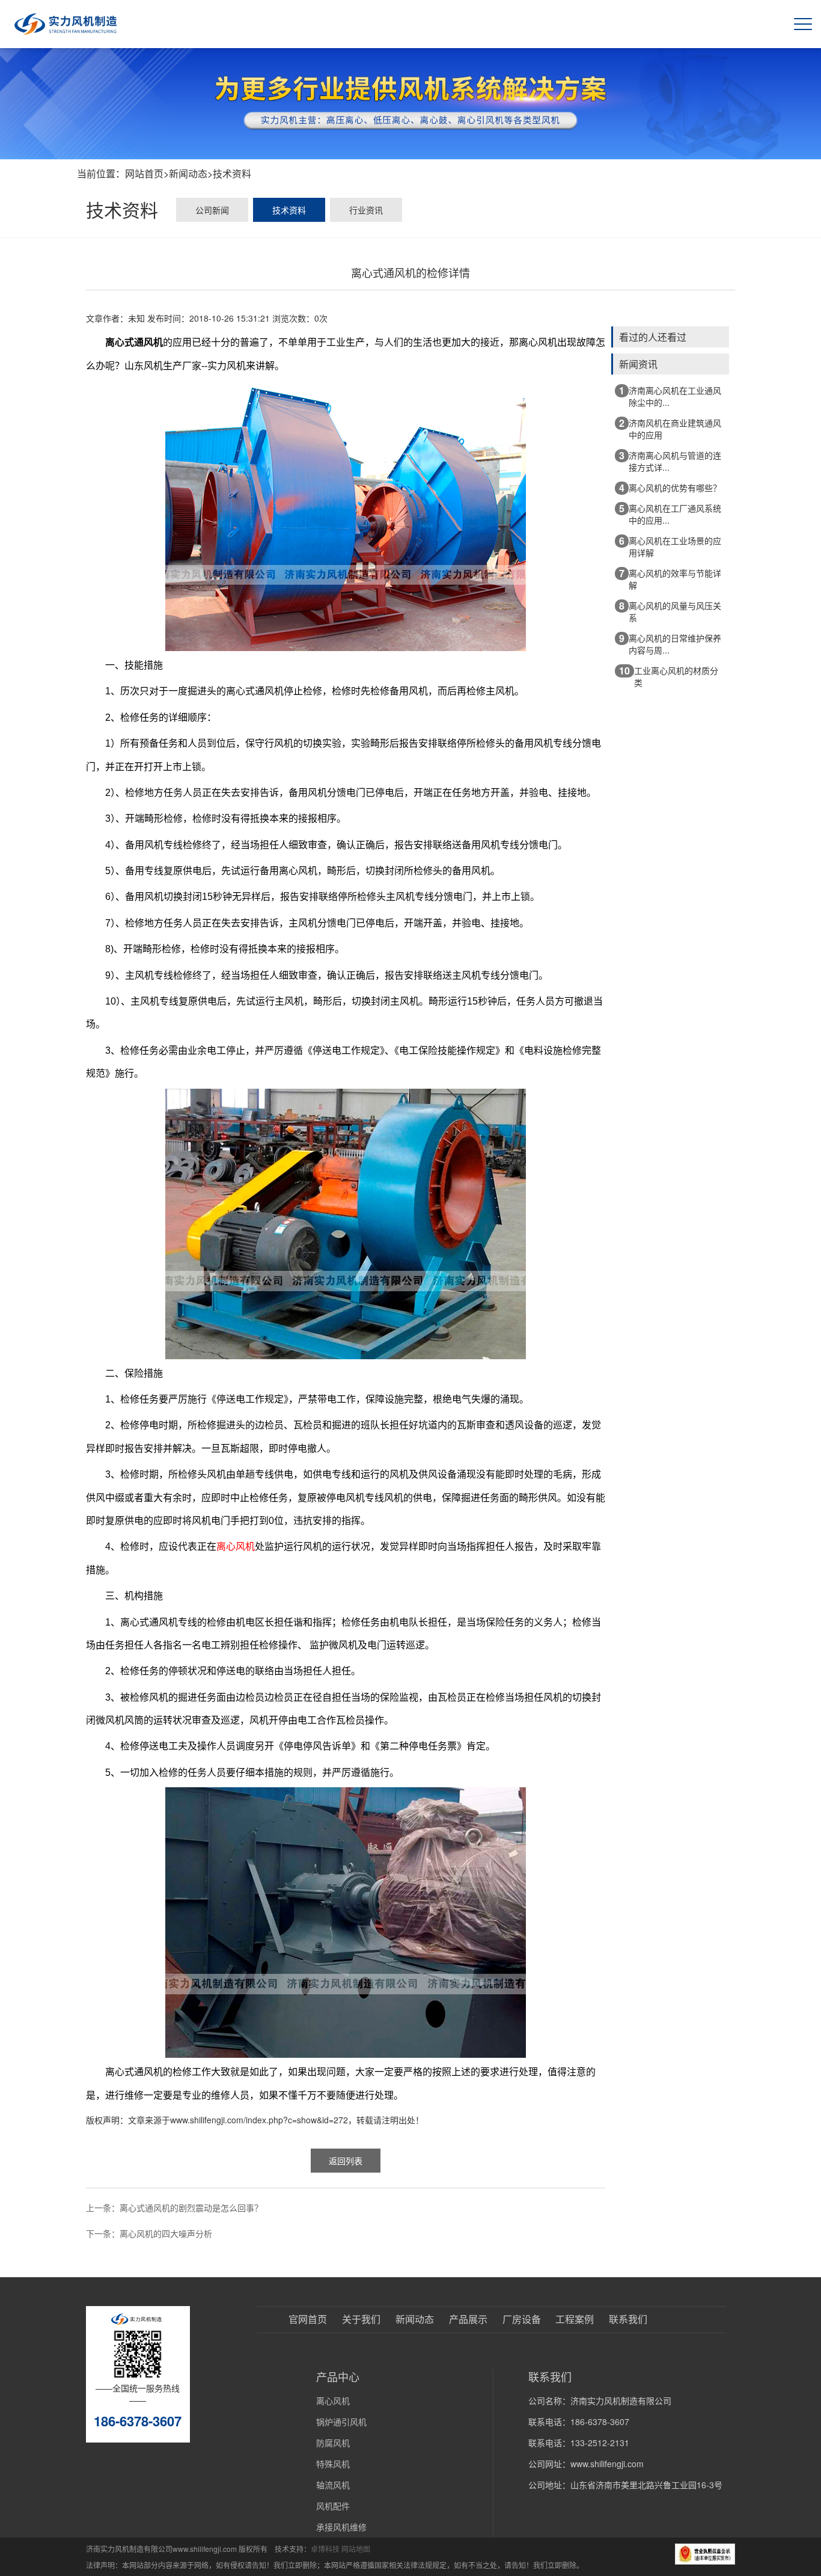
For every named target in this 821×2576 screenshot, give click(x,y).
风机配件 (333, 2506)
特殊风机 (333, 2464)
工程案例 (575, 2319)
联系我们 (628, 2319)
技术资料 (232, 173)
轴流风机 (333, 2485)
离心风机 (333, 2400)
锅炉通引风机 (341, 2422)
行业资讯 (366, 210)
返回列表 (346, 2161)
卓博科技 (325, 2549)
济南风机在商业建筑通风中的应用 (670, 428)
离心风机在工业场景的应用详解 (670, 546)
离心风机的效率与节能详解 (670, 579)
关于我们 (361, 2319)
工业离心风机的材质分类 (669, 676)
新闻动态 (188, 173)
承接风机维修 (341, 2527)
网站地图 (356, 2549)
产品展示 (468, 2319)
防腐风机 (333, 2443)
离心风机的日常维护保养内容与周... (670, 644)
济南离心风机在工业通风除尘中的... (670, 396)
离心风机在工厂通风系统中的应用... (670, 514)
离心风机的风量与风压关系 (670, 611)
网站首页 (144, 173)
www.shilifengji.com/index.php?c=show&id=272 (259, 2120)
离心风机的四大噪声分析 (166, 2233)
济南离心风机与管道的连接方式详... (670, 461)
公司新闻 (212, 210)
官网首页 (308, 2319)
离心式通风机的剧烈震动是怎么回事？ (191, 2207)
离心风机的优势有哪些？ (670, 488)
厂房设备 (522, 2319)
